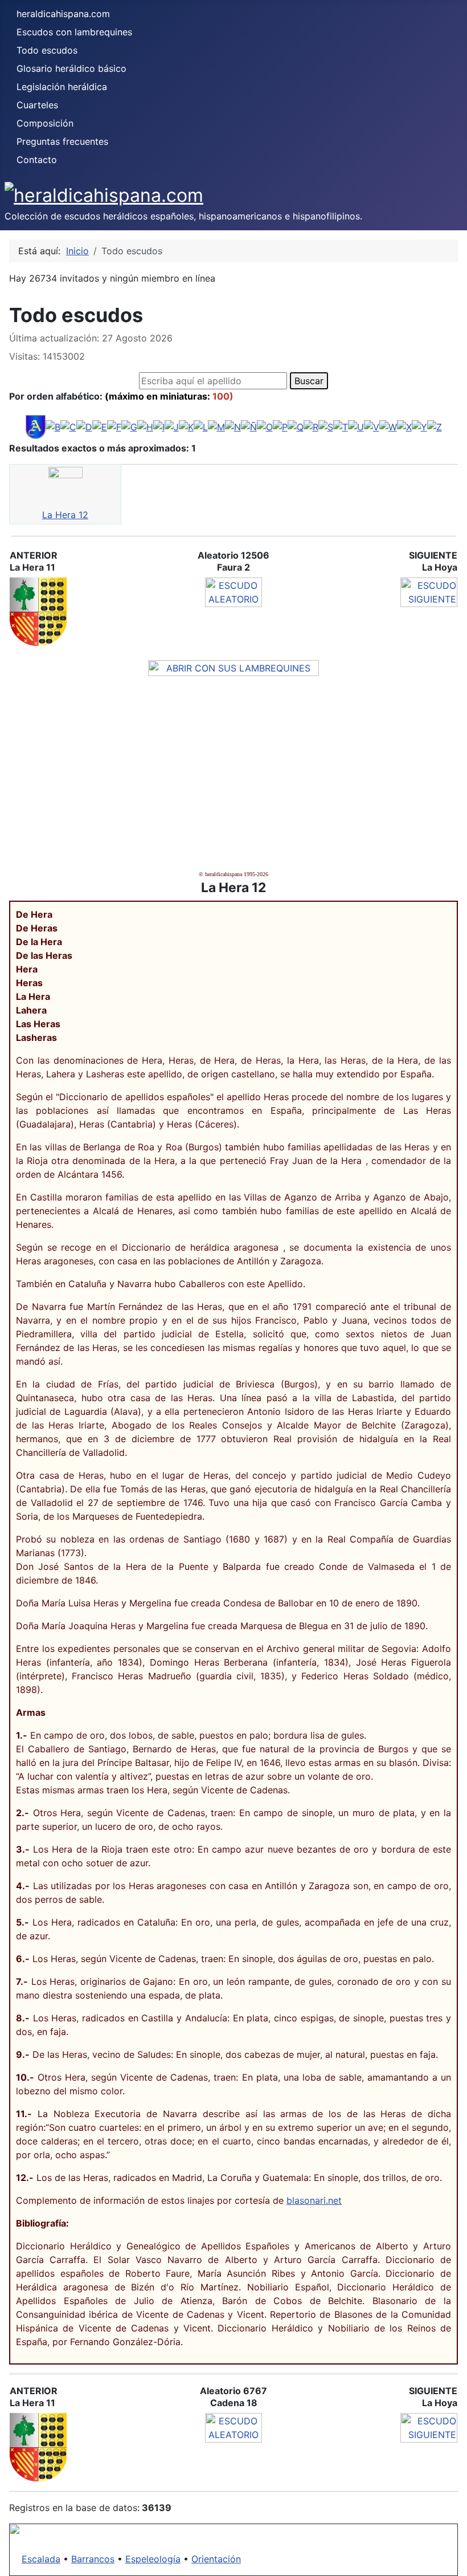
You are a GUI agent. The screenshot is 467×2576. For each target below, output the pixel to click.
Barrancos (93, 2559)
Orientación (216, 2559)
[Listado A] (36, 426)
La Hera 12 (65, 515)
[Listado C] (68, 426)
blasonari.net (314, 2200)
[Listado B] (53, 426)
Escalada (41, 2559)
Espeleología (153, 2559)
